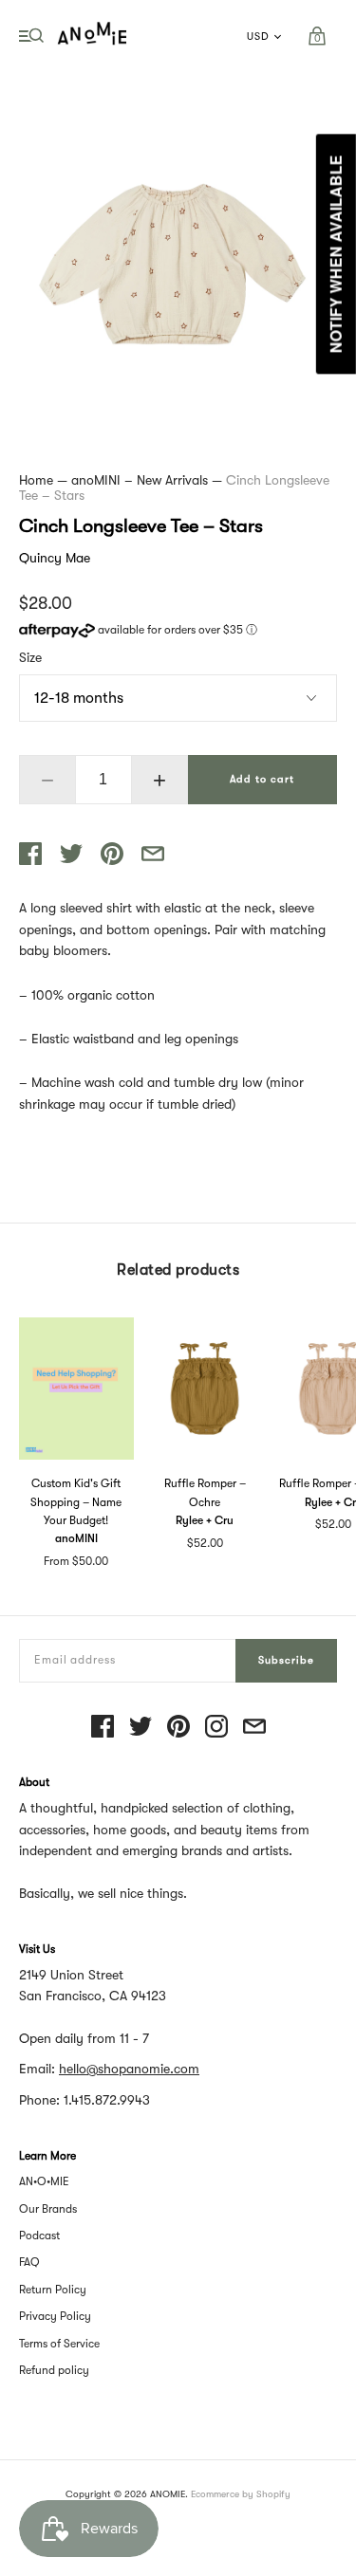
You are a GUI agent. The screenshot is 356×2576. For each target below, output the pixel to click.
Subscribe (286, 1660)
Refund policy (54, 2370)
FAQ (29, 2262)
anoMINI (76, 1538)
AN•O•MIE (44, 2181)
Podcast (39, 2236)
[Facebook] (103, 1728)
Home (36, 480)
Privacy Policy (55, 2316)
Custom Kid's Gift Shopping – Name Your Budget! (76, 1501)
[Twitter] (141, 1728)
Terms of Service (59, 2344)
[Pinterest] (178, 1728)
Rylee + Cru (205, 1520)
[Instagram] (216, 1728)
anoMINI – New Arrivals (140, 480)
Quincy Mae (55, 558)
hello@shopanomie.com (129, 2069)
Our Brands (48, 2209)
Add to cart (262, 779)
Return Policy (53, 2290)
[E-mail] (254, 1728)
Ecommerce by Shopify (241, 2494)
